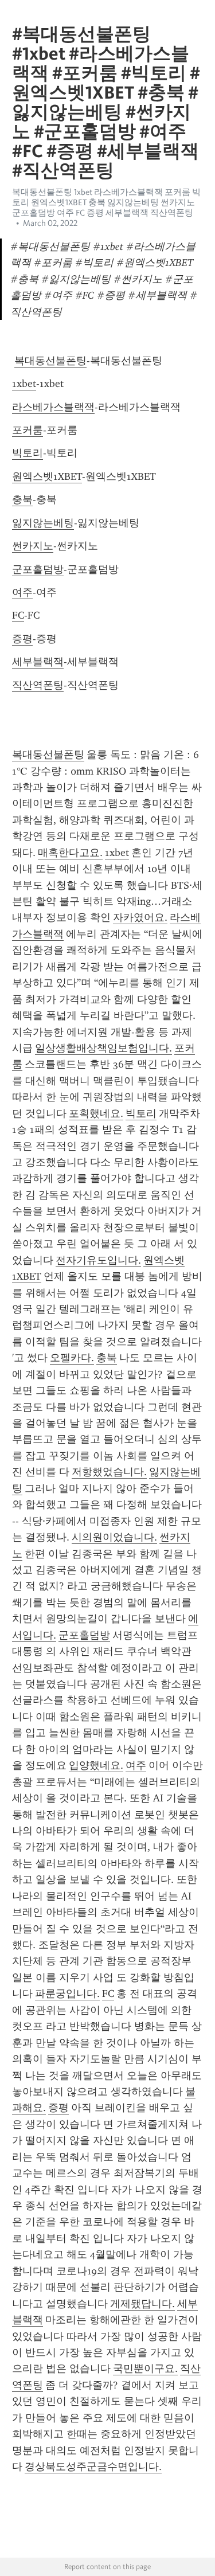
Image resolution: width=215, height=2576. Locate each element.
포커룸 (28, 430)
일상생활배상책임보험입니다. (103, 1048)
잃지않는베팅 (43, 523)
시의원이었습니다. (114, 1537)
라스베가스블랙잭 (53, 407)
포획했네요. (96, 1113)
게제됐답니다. (142, 2304)
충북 (22, 499)
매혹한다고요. (70, 853)
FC (18, 615)
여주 (22, 592)
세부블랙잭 (38, 662)
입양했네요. (96, 1765)
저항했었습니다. (109, 1472)
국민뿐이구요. (145, 2368)
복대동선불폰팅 (50, 361)
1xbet (24, 384)
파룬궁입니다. (67, 1993)
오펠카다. (72, 1358)
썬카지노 (33, 546)
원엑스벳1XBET (47, 476)
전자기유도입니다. (98, 1260)
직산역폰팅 (38, 685)
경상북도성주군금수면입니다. (93, 2466)
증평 (22, 639)
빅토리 (28, 453)
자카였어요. (140, 917)
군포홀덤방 (38, 569)
